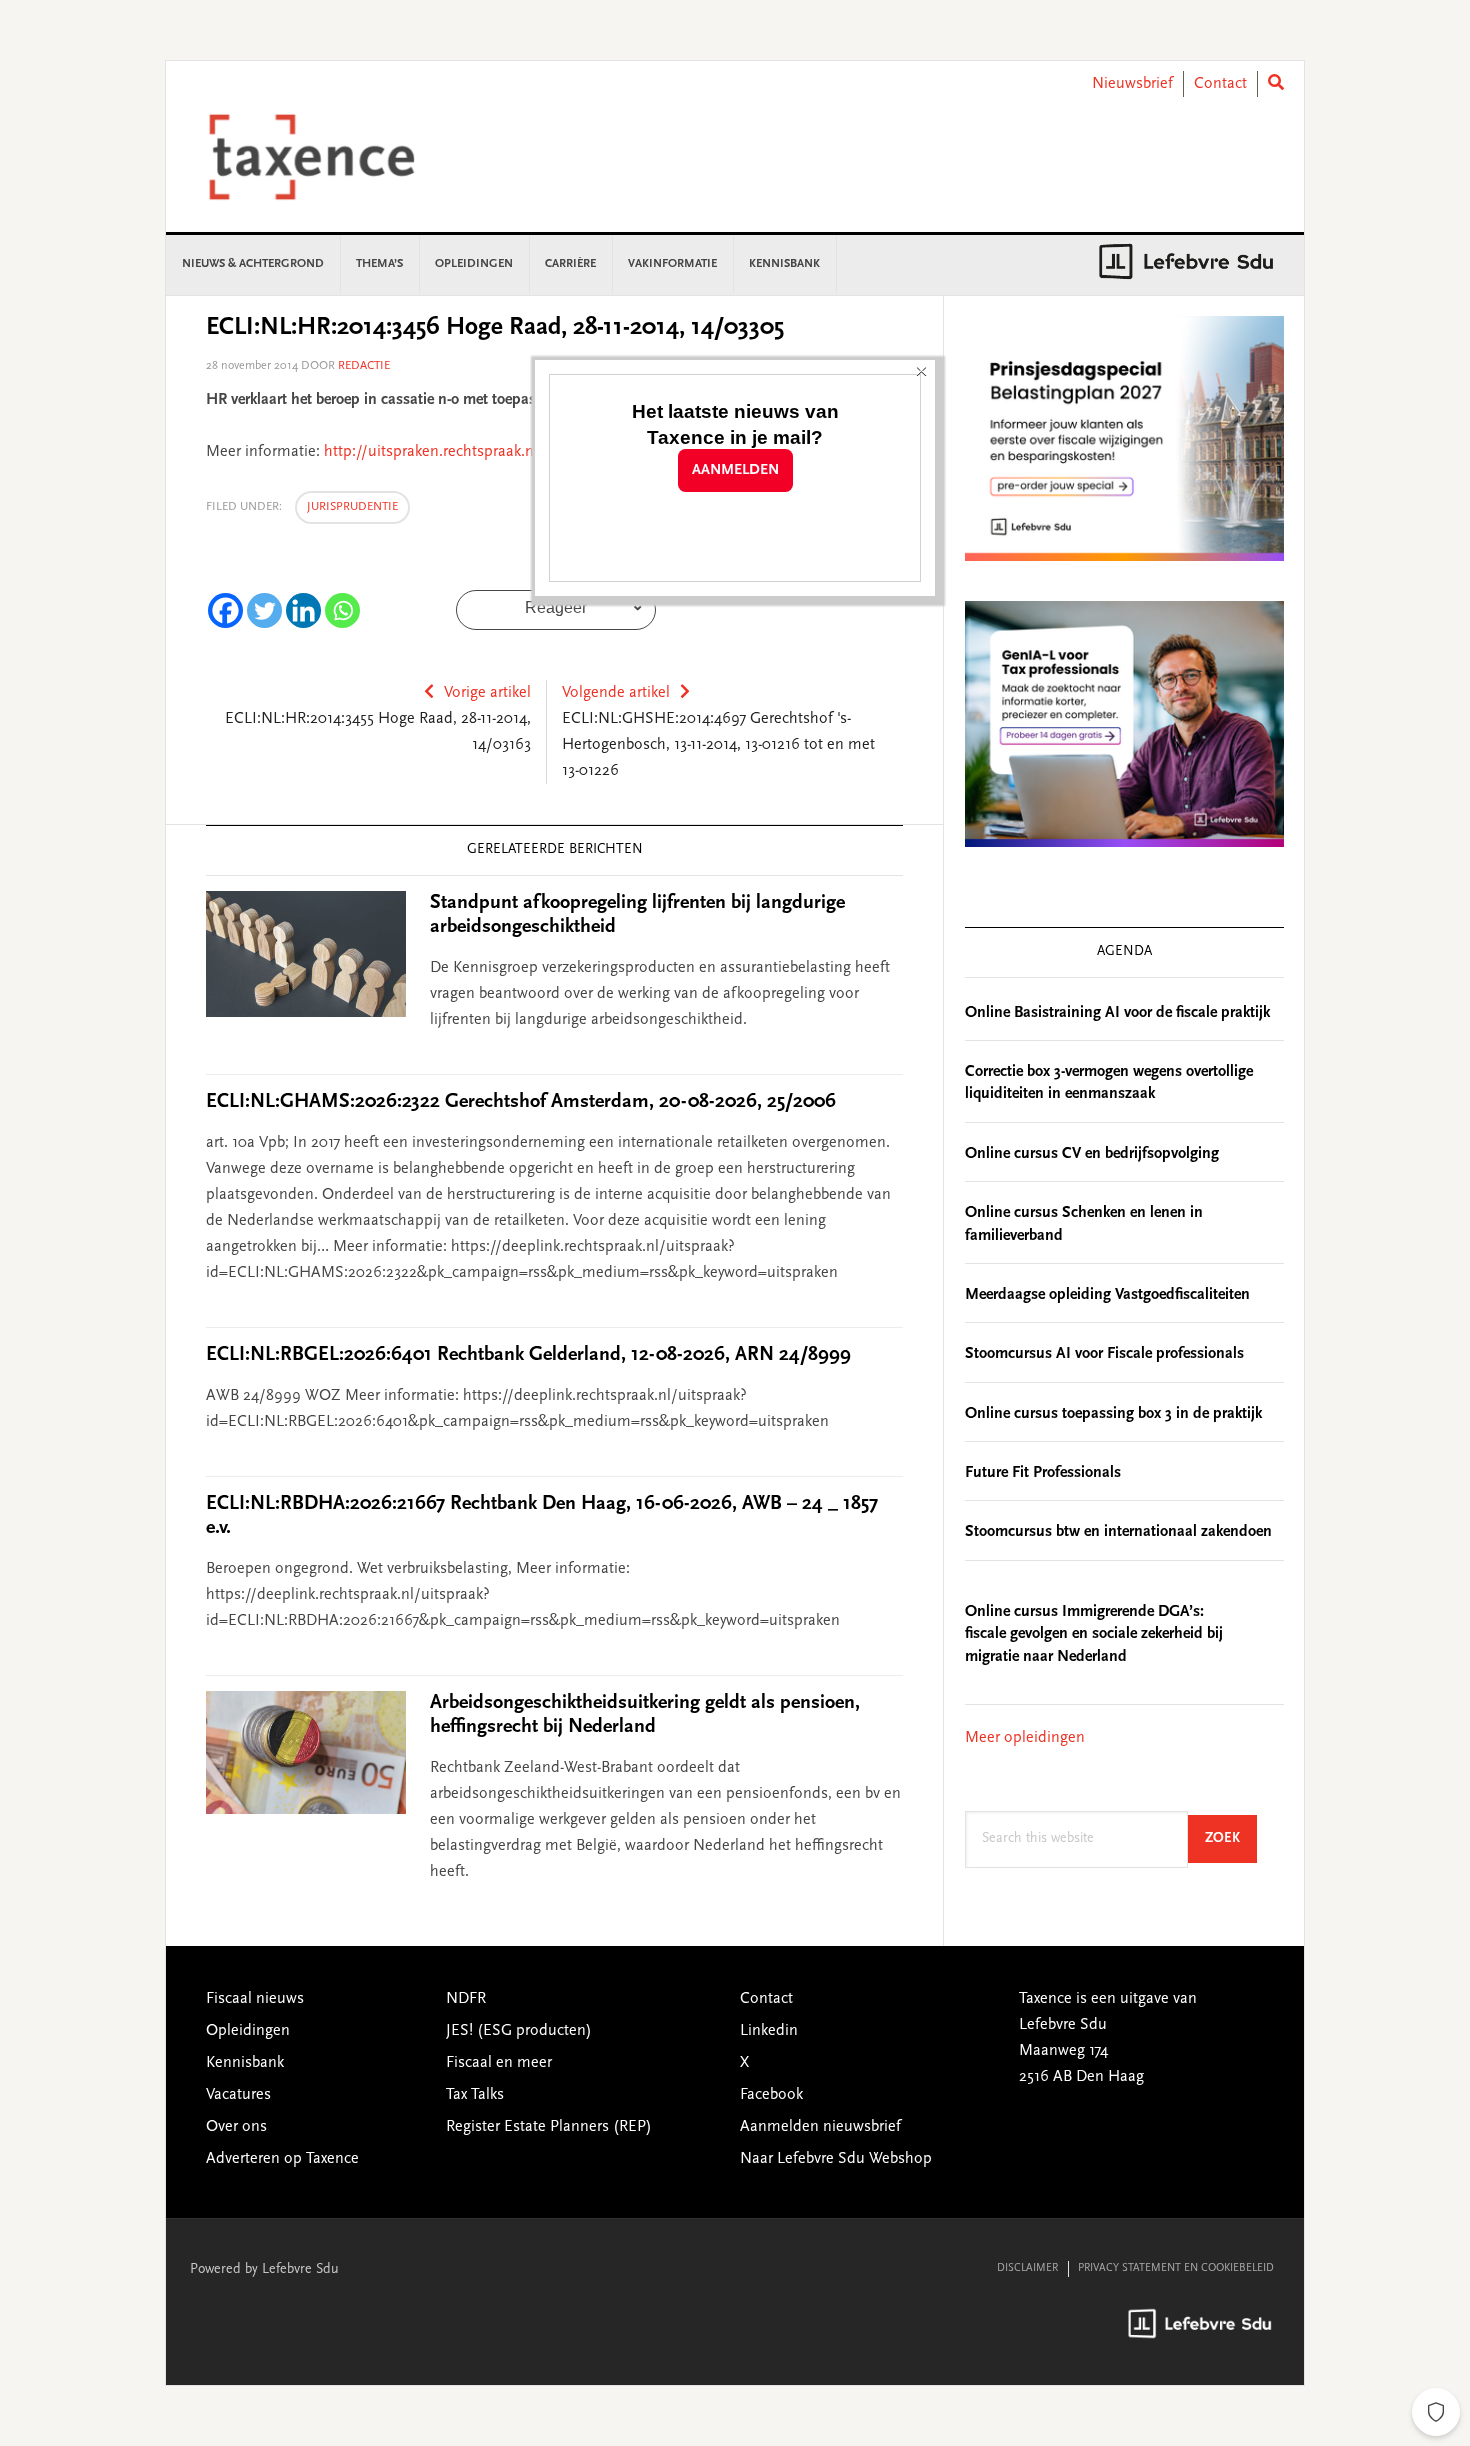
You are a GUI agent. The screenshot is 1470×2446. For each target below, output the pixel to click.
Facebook (771, 2095)
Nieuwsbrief (1132, 84)
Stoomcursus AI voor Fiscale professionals (1104, 1354)
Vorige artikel (487, 693)
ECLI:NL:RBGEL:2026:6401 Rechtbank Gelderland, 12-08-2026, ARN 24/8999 (528, 1355)
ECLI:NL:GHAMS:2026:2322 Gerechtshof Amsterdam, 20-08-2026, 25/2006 (521, 1102)
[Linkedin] (303, 610)
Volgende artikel (616, 693)
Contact (1220, 84)
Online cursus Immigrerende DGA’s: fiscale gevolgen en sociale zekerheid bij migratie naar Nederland (1094, 1634)
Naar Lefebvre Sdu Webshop (836, 2159)
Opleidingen (248, 2031)
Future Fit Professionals (1043, 1473)
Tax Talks (475, 2095)
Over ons (236, 2127)
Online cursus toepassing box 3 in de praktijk (1113, 1414)
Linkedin (769, 2031)
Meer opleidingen (1025, 1738)
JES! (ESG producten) (519, 2031)
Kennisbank (245, 2063)
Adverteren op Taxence (282, 2159)
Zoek (1231, 1838)
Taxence (336, 157)
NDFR (466, 1999)
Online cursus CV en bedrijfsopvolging (1092, 1154)
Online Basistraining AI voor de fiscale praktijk (1117, 1013)
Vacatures (238, 2095)
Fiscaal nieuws (255, 1999)
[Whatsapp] (342, 610)
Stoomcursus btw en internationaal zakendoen (1118, 1532)
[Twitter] (264, 610)
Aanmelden (735, 470)
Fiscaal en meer (499, 2063)
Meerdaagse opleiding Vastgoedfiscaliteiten (1107, 1295)
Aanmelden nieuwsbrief (820, 2127)
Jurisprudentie (352, 507)
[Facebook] (225, 610)
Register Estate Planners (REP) (549, 2127)
